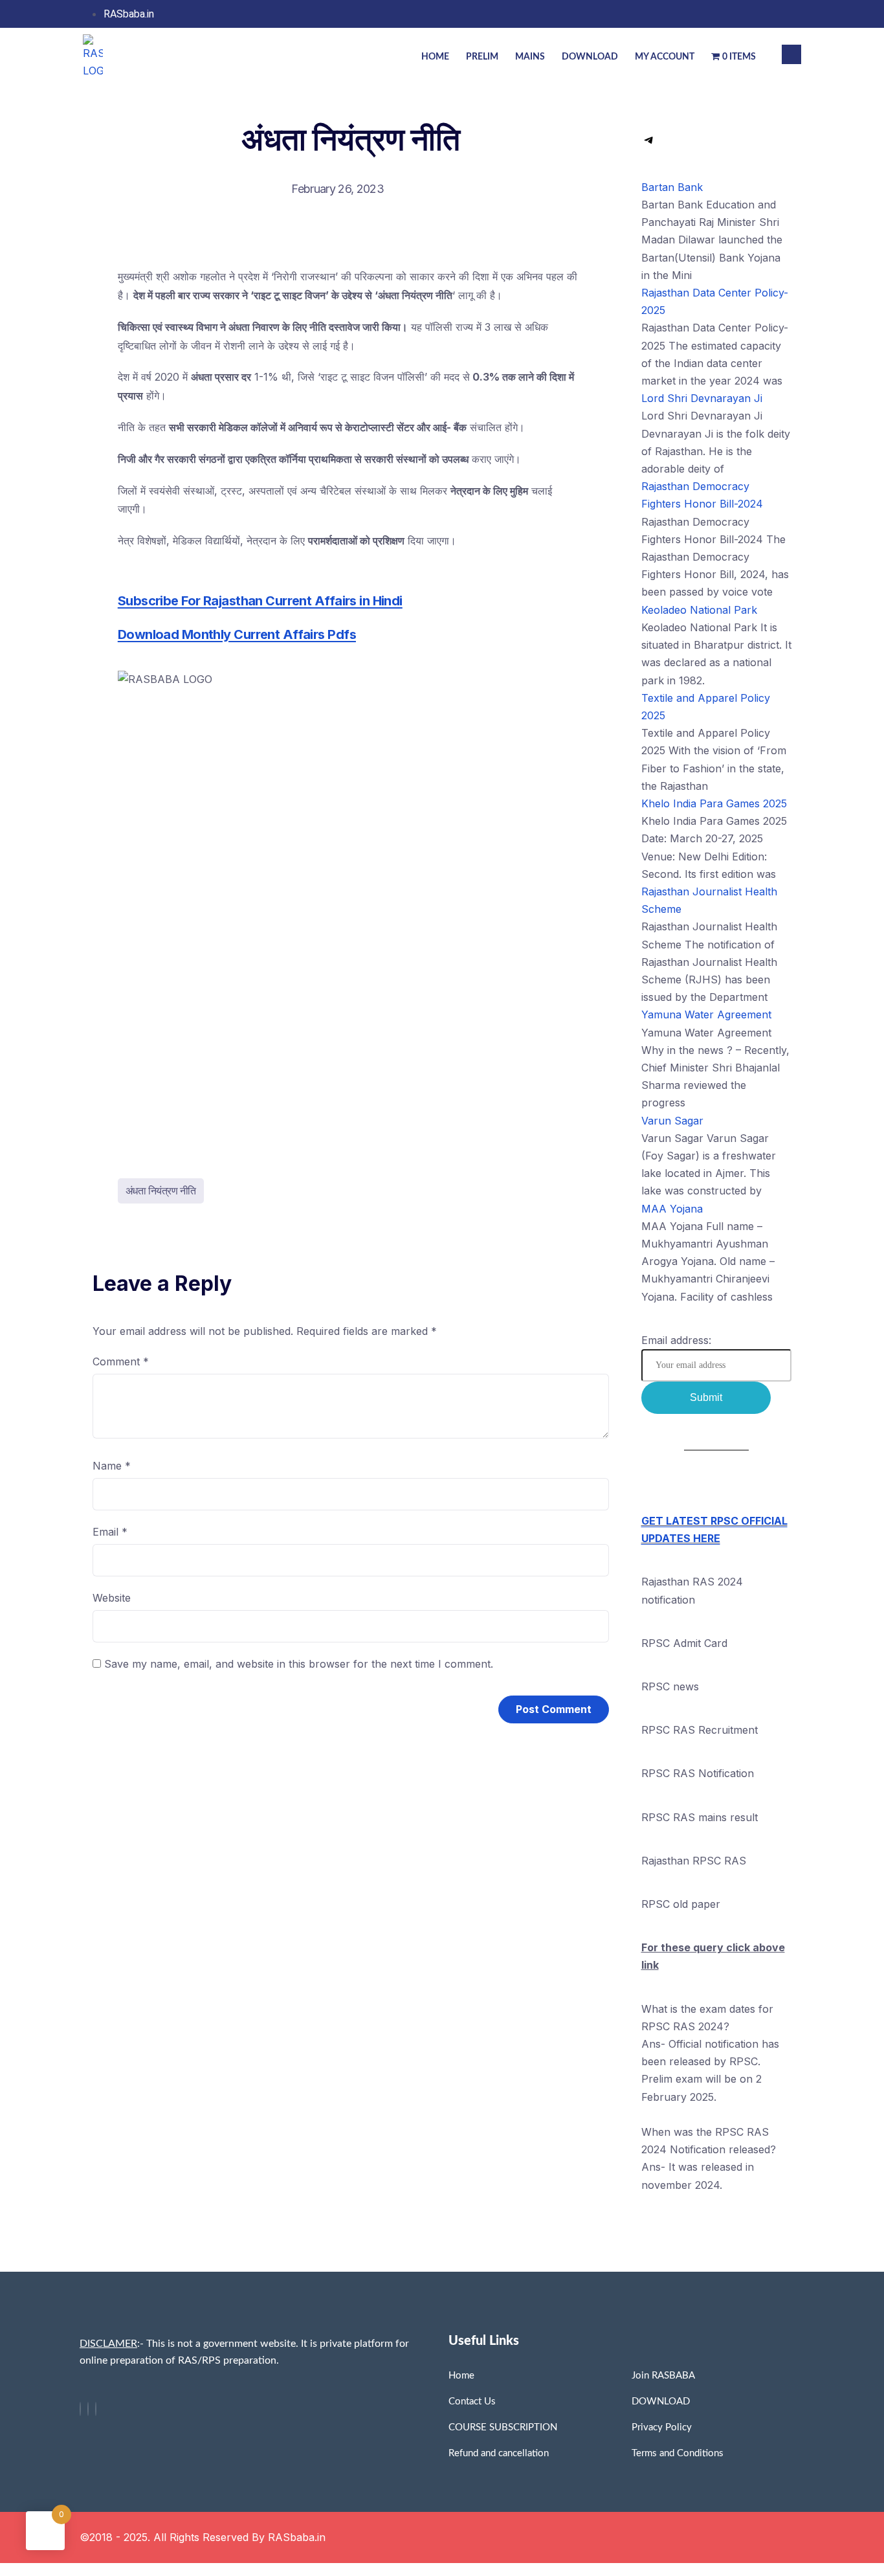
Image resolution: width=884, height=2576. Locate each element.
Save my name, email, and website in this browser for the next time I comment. (299, 1664)
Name (112, 1466)
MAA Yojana (672, 1209)
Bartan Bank (672, 187)
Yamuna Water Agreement (706, 1014)
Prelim (482, 57)
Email (110, 1532)
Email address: (676, 1340)
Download (590, 57)
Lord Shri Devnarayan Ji (702, 398)
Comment (121, 1361)
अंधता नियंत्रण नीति (161, 1191)
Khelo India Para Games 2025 (714, 803)
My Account (665, 57)
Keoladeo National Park (699, 610)
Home (435, 57)
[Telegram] (649, 144)
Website (112, 1598)
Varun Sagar (672, 1121)
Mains (530, 57)
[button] (791, 54)
